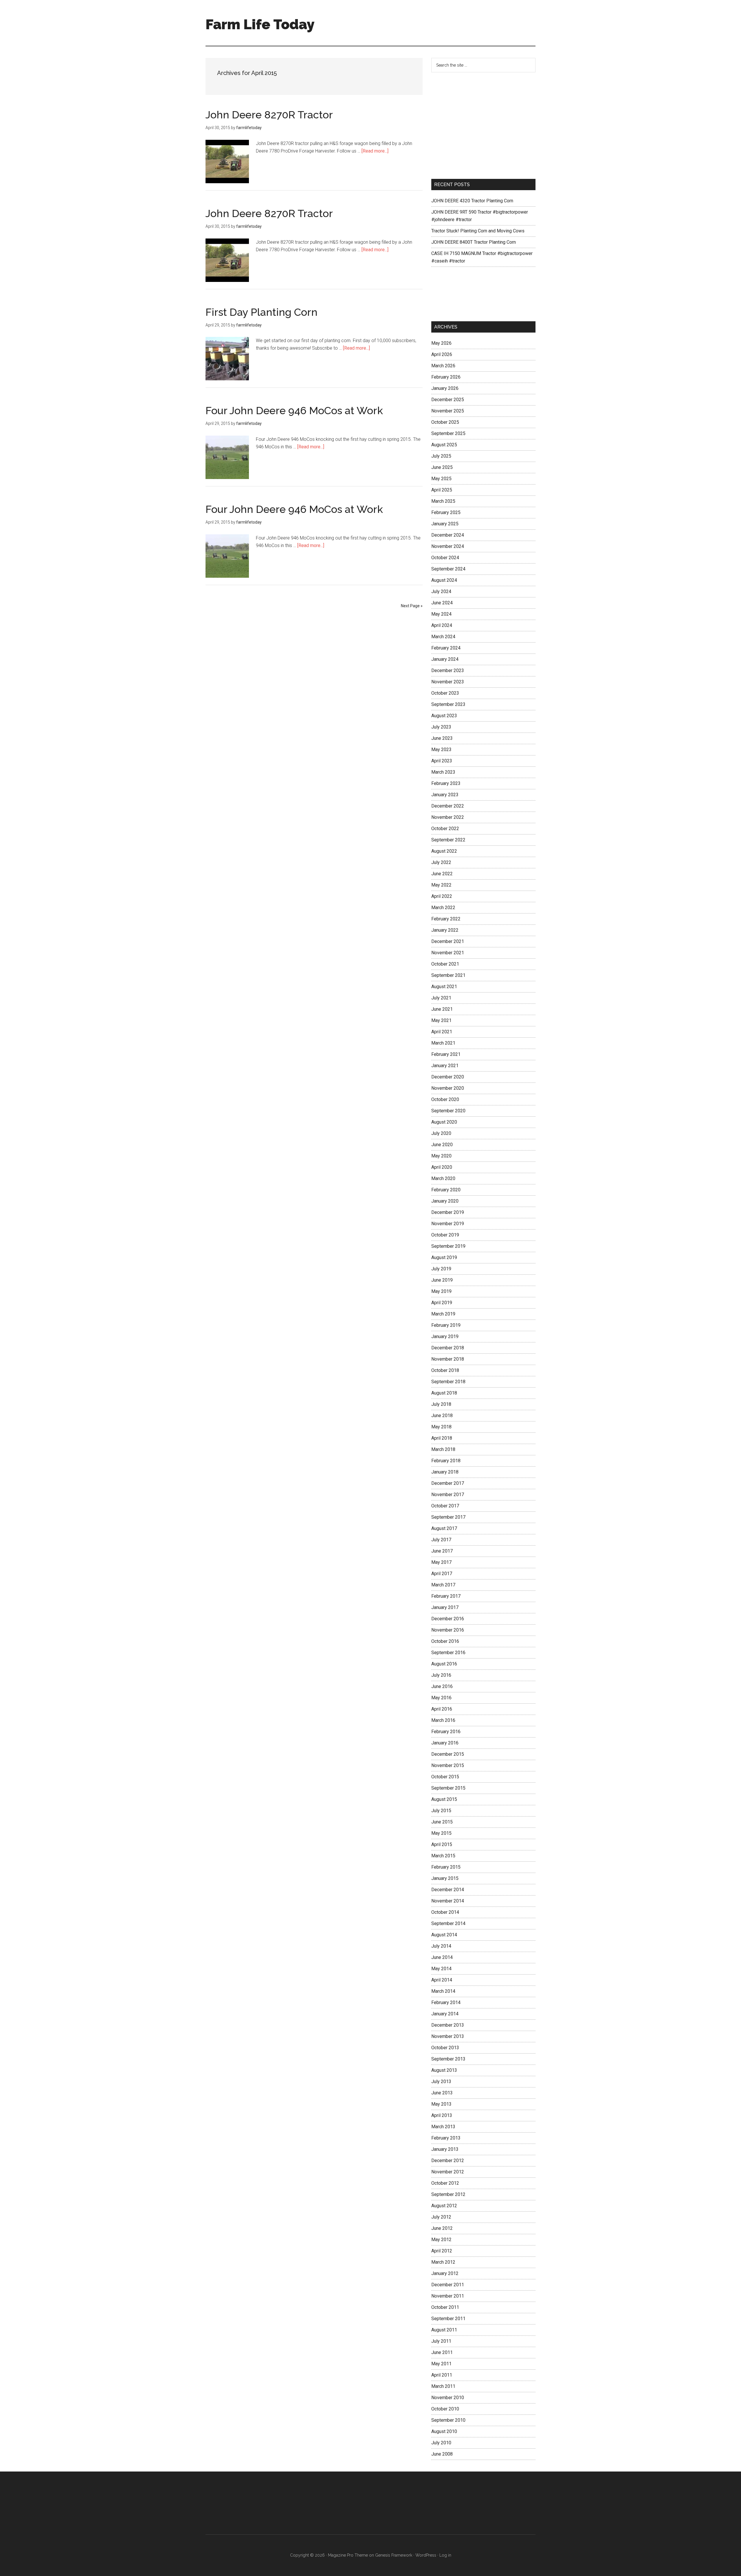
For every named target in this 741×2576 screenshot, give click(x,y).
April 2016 (442, 1709)
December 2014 (448, 1890)
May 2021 (441, 1020)
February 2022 (446, 919)
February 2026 (446, 377)
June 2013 (442, 2093)
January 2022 (445, 930)
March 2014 (443, 1991)
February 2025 (446, 512)
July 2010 (441, 2443)
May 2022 (441, 885)
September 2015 (448, 1788)
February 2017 (446, 1596)
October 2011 (445, 2307)
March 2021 (443, 1043)
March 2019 (443, 1314)
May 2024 (441, 614)
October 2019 (445, 1235)
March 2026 (443, 366)
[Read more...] (375, 151)
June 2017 (442, 1551)
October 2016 (445, 1641)
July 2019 (441, 1269)
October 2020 (445, 1099)
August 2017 (444, 1528)
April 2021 (442, 1032)
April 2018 (442, 1438)
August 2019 (444, 1257)
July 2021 (441, 998)
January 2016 (445, 1743)
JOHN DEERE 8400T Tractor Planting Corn (474, 242)
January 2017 (445, 1607)
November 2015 (448, 1765)
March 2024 (443, 637)
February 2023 (446, 783)
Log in (445, 2555)
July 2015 (441, 1811)
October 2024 (445, 558)
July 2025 (441, 456)
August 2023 (444, 716)
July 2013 (441, 2081)
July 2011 (441, 2341)
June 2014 (442, 1957)
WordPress (426, 2555)
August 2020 (444, 1122)
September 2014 (448, 1923)
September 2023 (448, 704)
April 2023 (442, 761)
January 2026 (445, 388)
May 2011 (441, 2364)
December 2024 (448, 535)
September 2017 (448, 1517)
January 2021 (445, 1066)
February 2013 (446, 2138)
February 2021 (446, 1054)
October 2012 (445, 2183)
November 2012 (448, 2172)
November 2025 (448, 411)
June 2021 (442, 1009)
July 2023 (441, 727)
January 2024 (445, 659)
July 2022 (441, 862)
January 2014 (445, 2014)
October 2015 (445, 1777)
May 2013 (441, 2104)
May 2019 (441, 1291)
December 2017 (448, 1483)
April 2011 (442, 2375)
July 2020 (441, 1133)
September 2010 (448, 2420)
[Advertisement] (430, 22)
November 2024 (448, 546)
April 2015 (442, 1844)
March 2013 (443, 2127)
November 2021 (448, 953)
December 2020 (448, 1077)
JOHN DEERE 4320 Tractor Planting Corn (472, 201)
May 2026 (441, 343)
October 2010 (445, 2409)
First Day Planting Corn (262, 312)
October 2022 (445, 829)
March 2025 (443, 501)
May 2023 (441, 750)
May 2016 (441, 1698)
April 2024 (442, 625)
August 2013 (444, 2070)
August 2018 (444, 1393)
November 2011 (448, 2296)
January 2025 (445, 524)
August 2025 (444, 445)
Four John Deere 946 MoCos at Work (294, 410)
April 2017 (442, 1574)
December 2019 (448, 1212)
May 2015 (441, 1833)
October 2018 (445, 1370)
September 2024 (448, 569)
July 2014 (441, 1946)
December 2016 (448, 1619)
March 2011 (443, 2386)
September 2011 (448, 2319)
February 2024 (446, 648)
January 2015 (445, 1878)
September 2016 (448, 1653)
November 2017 (448, 1495)
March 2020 (443, 1178)
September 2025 (448, 433)
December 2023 (448, 670)
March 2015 (443, 1856)
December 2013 (448, 2025)
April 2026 (442, 354)
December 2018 (448, 1348)
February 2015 (446, 1867)
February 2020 (446, 1190)
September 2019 (448, 1246)
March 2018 (443, 1449)
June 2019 (442, 1280)
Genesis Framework (394, 2555)
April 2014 (442, 1980)
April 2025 (442, 490)
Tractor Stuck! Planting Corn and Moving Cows (478, 231)
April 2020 (442, 1167)
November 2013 (448, 2036)
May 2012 (441, 2240)
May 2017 (441, 1562)
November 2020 (448, 1088)
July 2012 (441, 2217)
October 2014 (445, 1912)
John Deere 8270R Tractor (269, 115)
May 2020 (441, 1156)
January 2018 (445, 1472)
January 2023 (445, 795)
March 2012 (443, 2262)
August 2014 (444, 1935)
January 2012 (445, 2273)
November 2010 (448, 2398)
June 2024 (442, 603)
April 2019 (442, 1303)
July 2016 (441, 1675)
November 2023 (448, 682)
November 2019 (448, 1224)
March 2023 (443, 772)
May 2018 (441, 1427)
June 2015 (442, 1822)
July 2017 (441, 1540)
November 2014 (448, 1901)
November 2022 (448, 817)
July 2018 (441, 1404)
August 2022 (444, 851)
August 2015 (444, 1799)
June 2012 (442, 2228)
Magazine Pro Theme (348, 2555)
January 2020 (445, 1201)
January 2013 (445, 2149)
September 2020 (448, 1111)
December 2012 (448, 2161)
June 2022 (442, 874)
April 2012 (442, 2251)
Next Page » (412, 606)
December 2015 (448, 1754)
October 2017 (445, 1506)
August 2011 (444, 2330)
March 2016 (443, 1720)
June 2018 (442, 1415)
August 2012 (444, 2206)
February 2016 (446, 1732)
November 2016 (448, 1630)
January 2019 (445, 1336)
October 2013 (445, 2048)
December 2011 (448, 2285)
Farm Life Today (260, 24)
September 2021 (448, 975)
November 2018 (448, 1359)
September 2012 (448, 2194)
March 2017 (443, 1585)
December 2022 (448, 806)
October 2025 (445, 422)
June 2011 (442, 2352)
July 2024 (441, 591)
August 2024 (444, 580)
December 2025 (448, 400)
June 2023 (442, 738)
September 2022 (448, 840)
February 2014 (446, 2002)
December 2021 (448, 941)
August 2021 (444, 987)
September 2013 (448, 2059)
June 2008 (442, 2454)
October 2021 (445, 964)
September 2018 (448, 1382)
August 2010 (444, 2431)
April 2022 (442, 896)
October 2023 (445, 693)
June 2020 (442, 1145)
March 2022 (443, 908)
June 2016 (442, 1686)
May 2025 (441, 479)
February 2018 (446, 1461)
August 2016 (444, 1664)
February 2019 (446, 1325)
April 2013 (442, 2115)
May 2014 (441, 1969)
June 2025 (442, 467)
